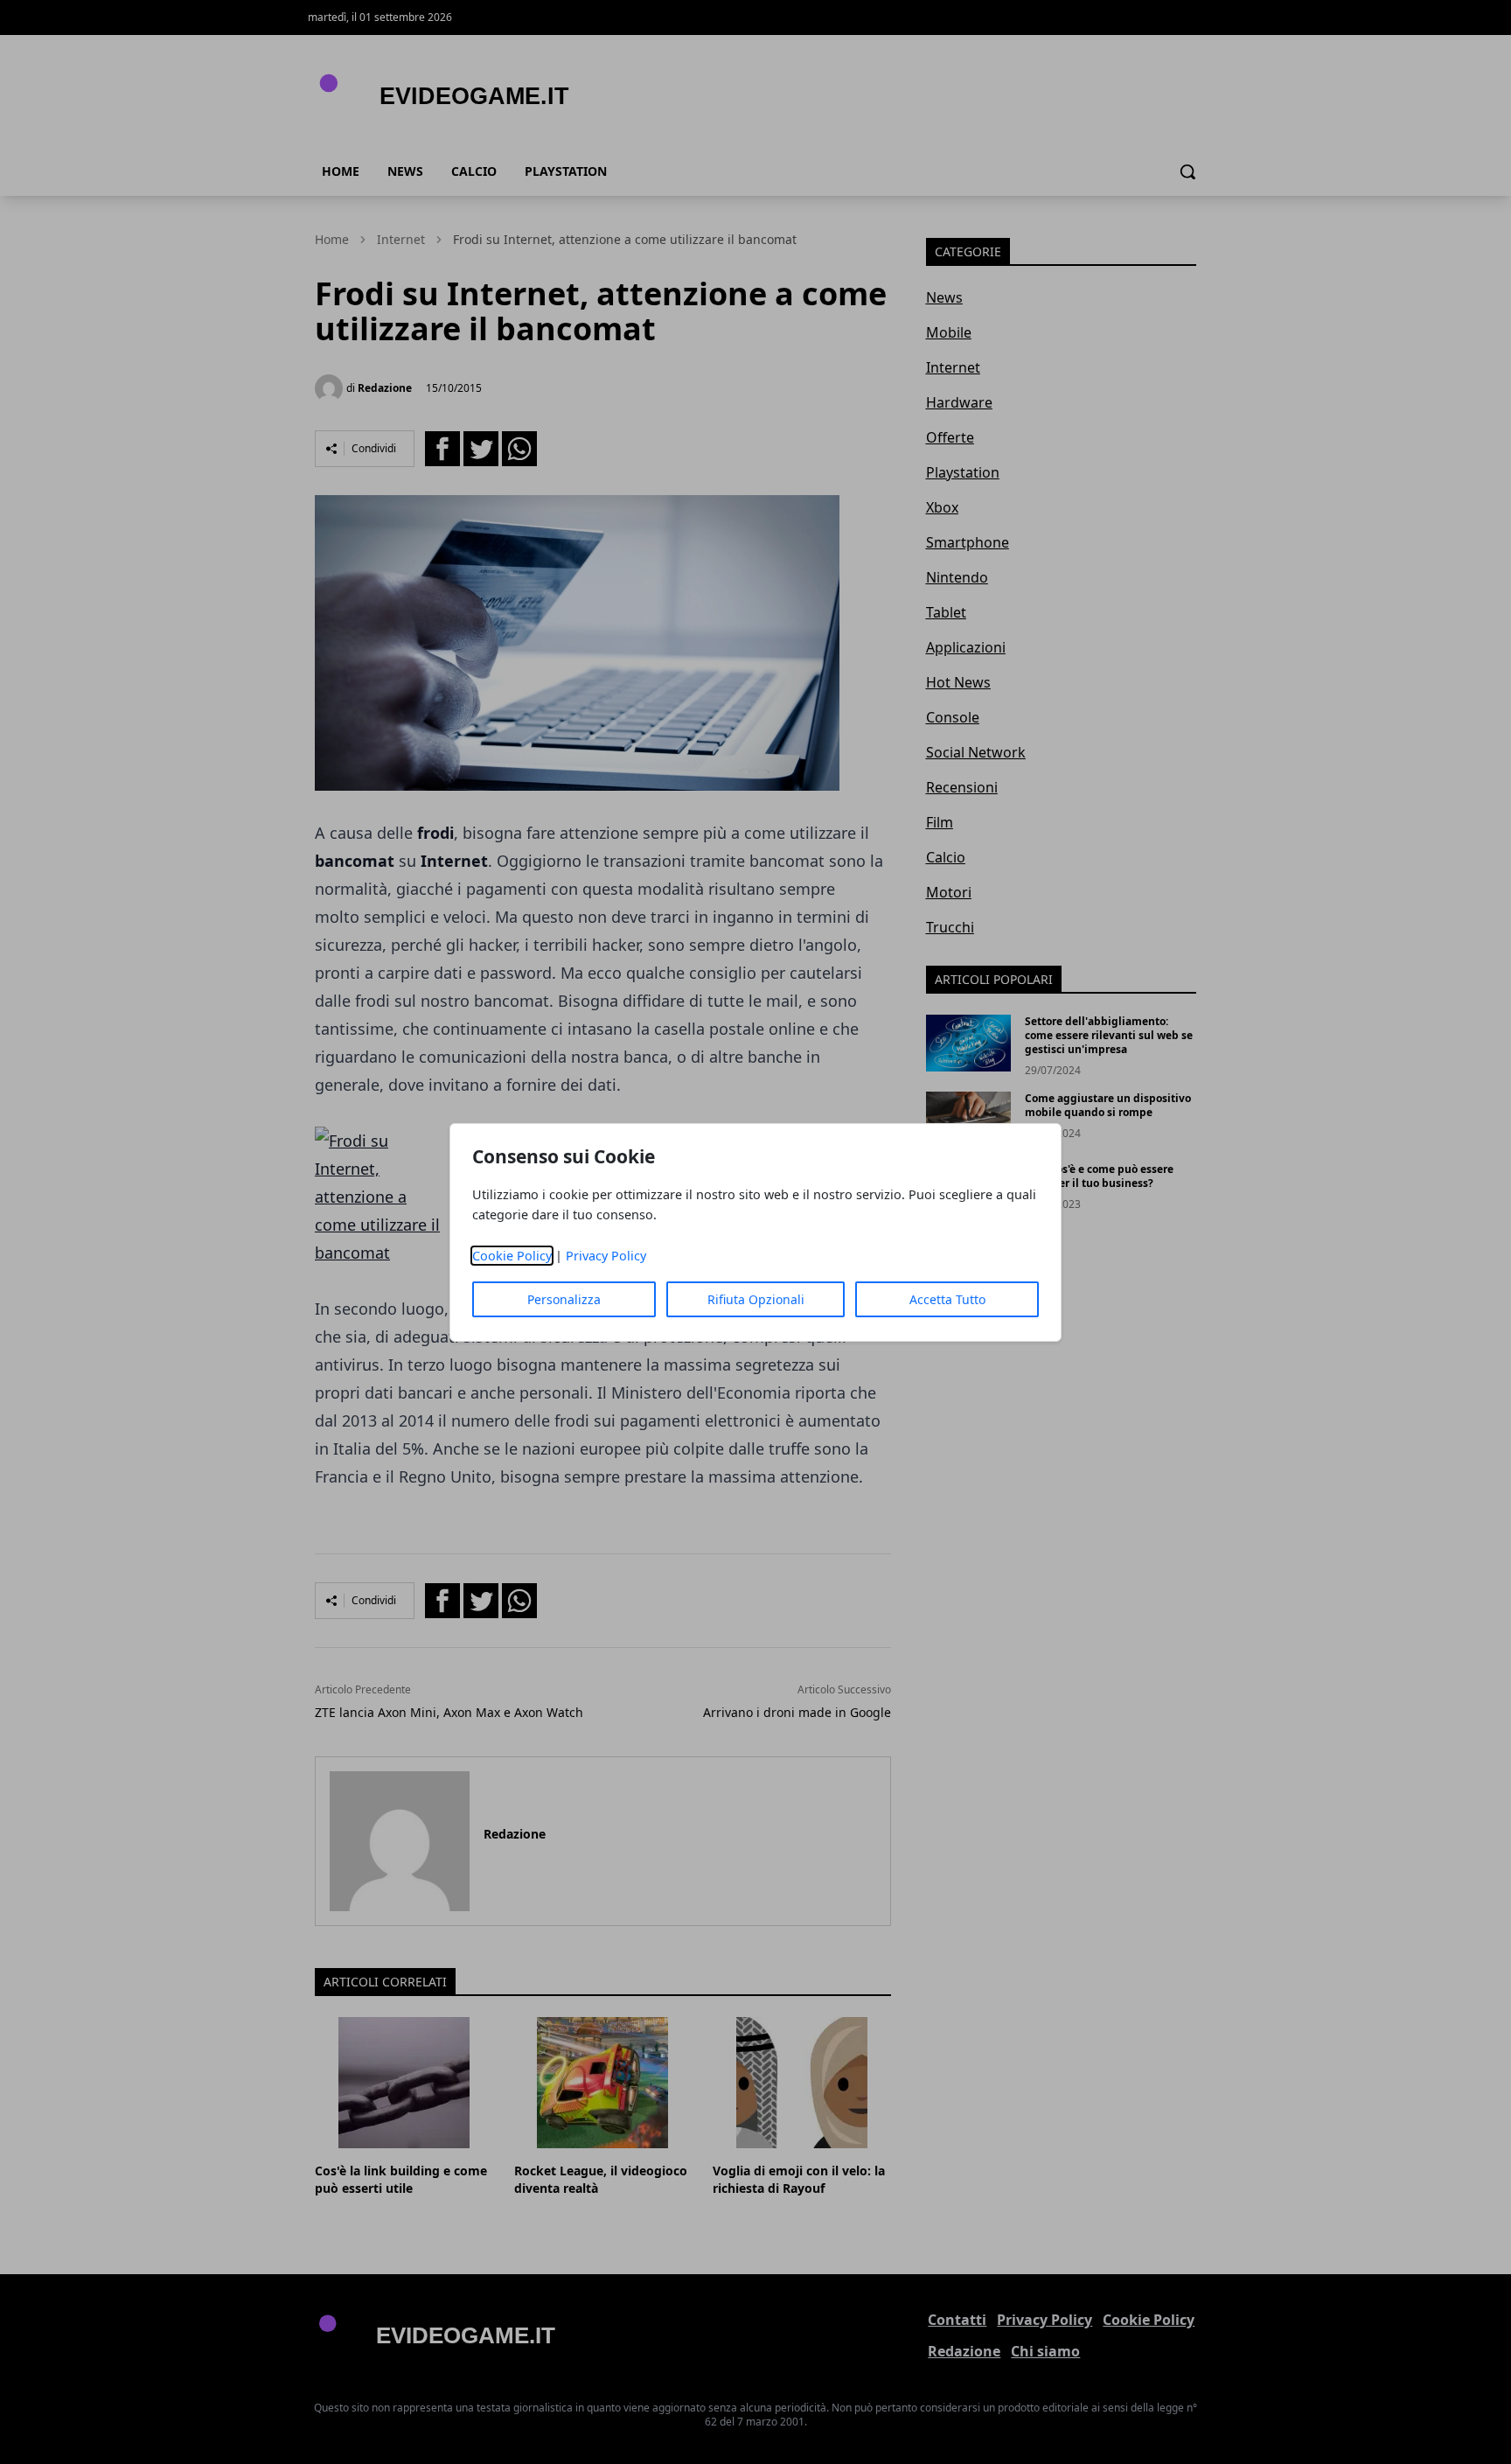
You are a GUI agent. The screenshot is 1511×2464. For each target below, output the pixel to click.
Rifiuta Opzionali (756, 1299)
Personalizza (564, 1299)
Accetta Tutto (947, 1299)
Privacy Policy (606, 1256)
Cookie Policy (512, 1256)
